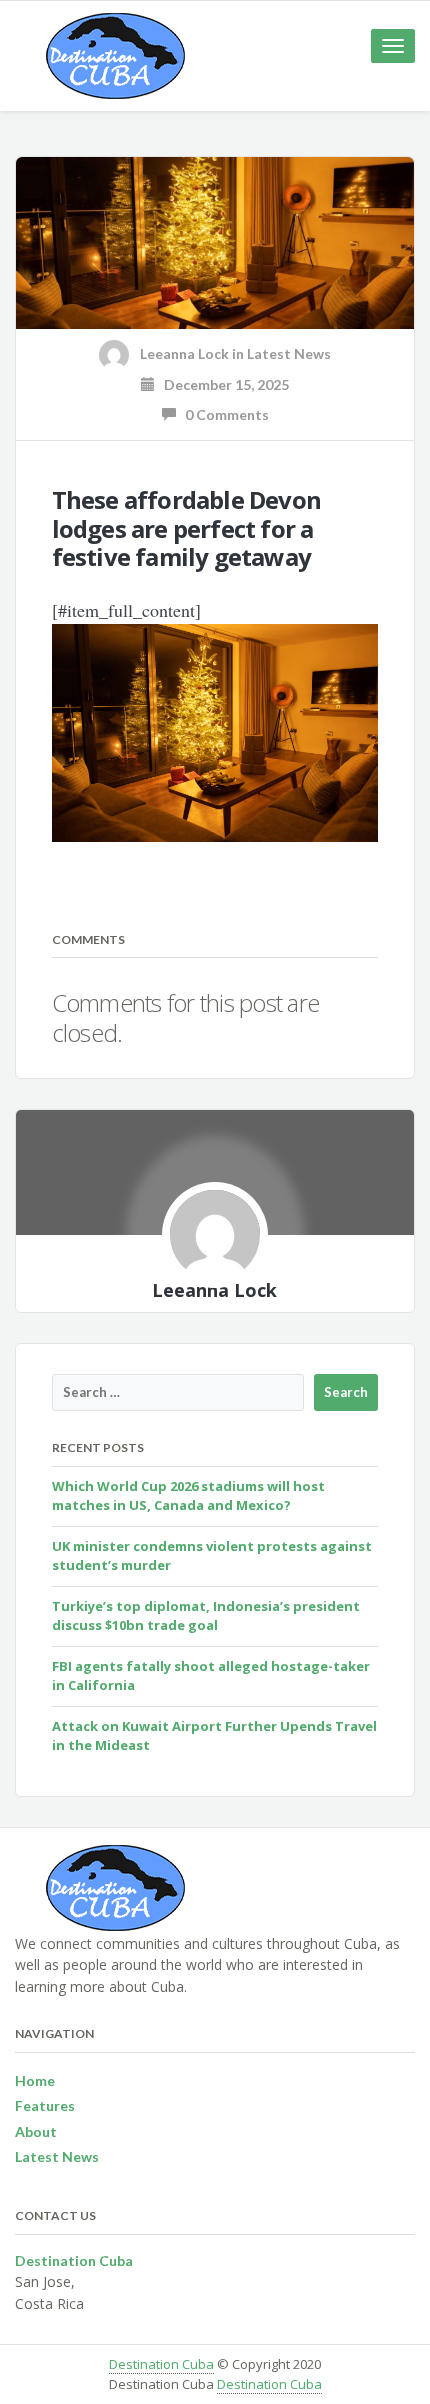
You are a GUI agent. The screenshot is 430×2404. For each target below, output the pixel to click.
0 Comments (222, 414)
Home (35, 2080)
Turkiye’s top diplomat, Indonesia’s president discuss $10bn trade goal (206, 1616)
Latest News (289, 353)
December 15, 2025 (222, 384)
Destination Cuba (161, 2364)
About (36, 2131)
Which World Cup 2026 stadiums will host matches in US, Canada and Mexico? (188, 1496)
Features (45, 2105)
